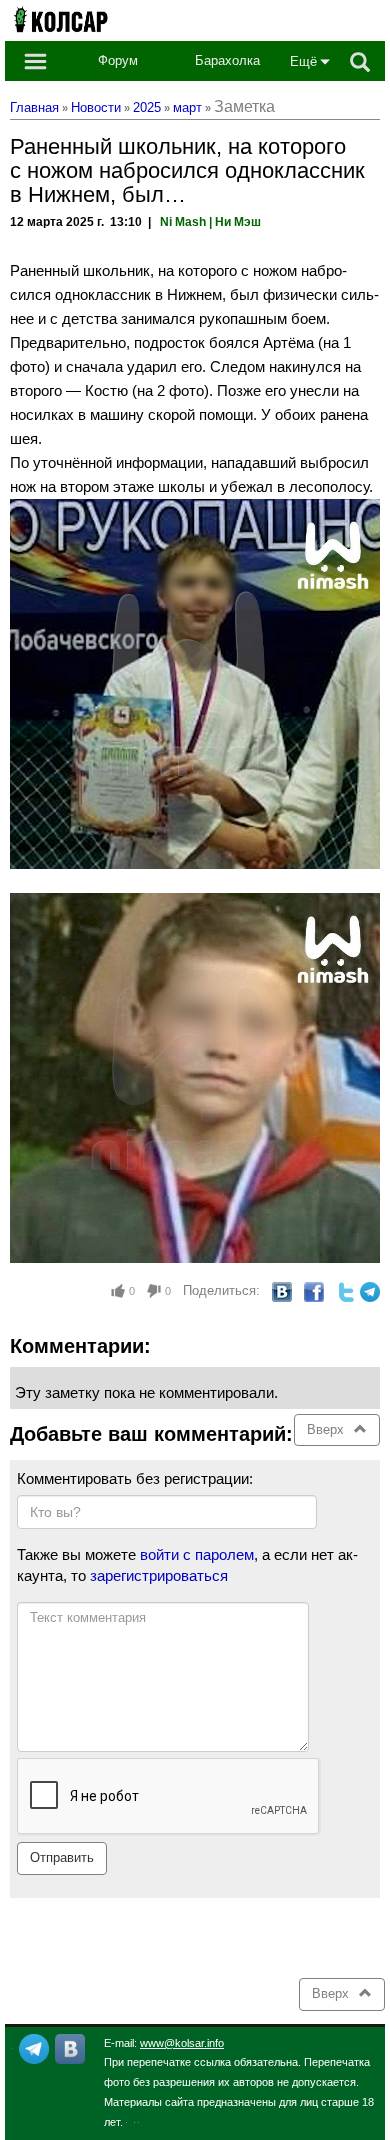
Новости (96, 107)
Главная (34, 107)
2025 (147, 107)
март (187, 107)
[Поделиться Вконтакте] (282, 1290)
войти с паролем (197, 1554)
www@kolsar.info (182, 2043)
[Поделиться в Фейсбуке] (314, 1290)
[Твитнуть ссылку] (346, 1290)
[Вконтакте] (70, 2047)
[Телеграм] (34, 2047)
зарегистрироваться (159, 1575)
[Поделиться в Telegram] (370, 1290)
